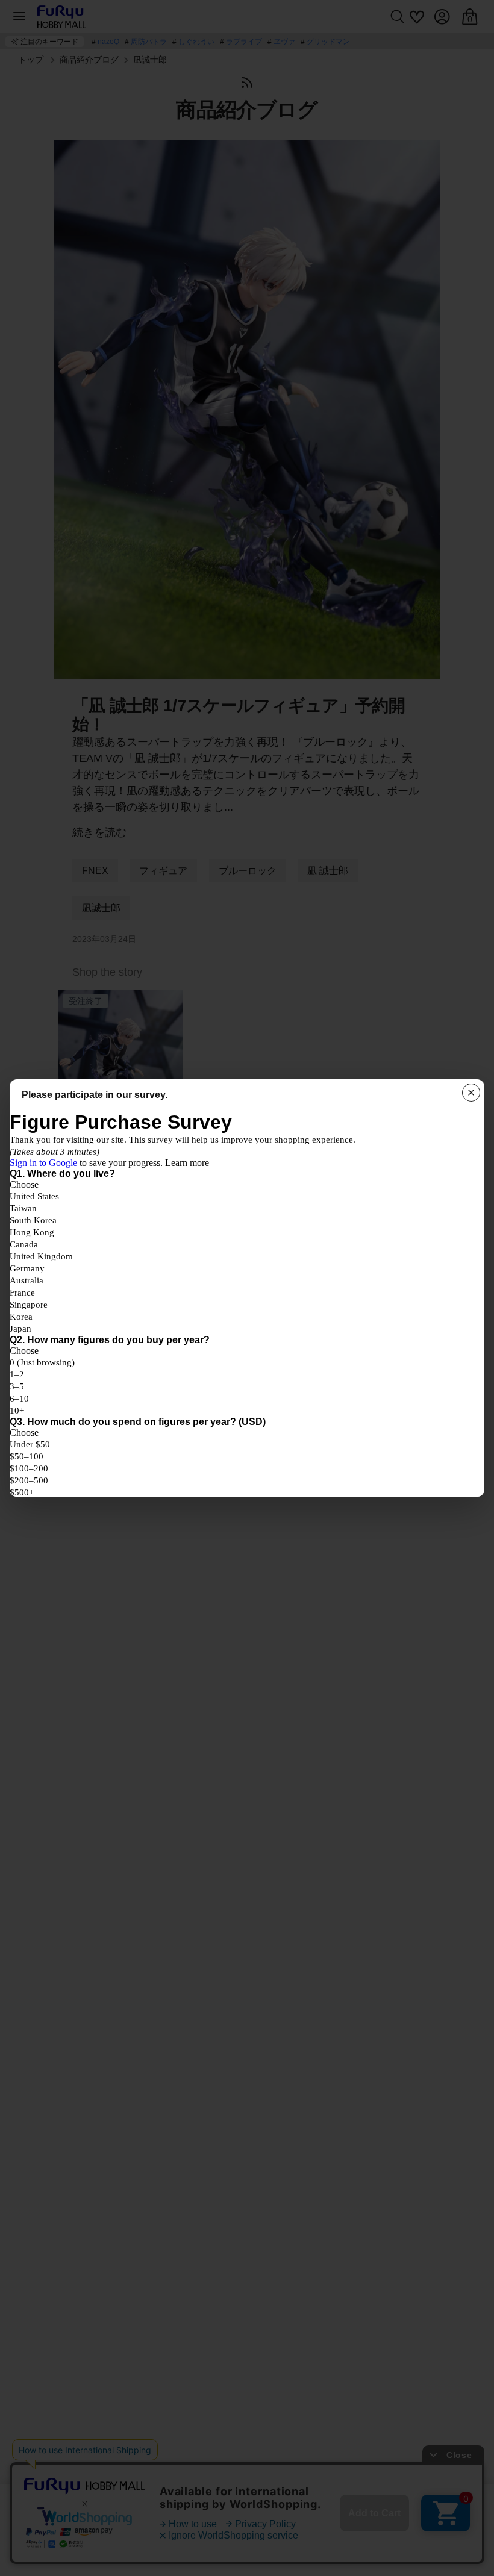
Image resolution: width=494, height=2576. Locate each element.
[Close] (471, 1093)
